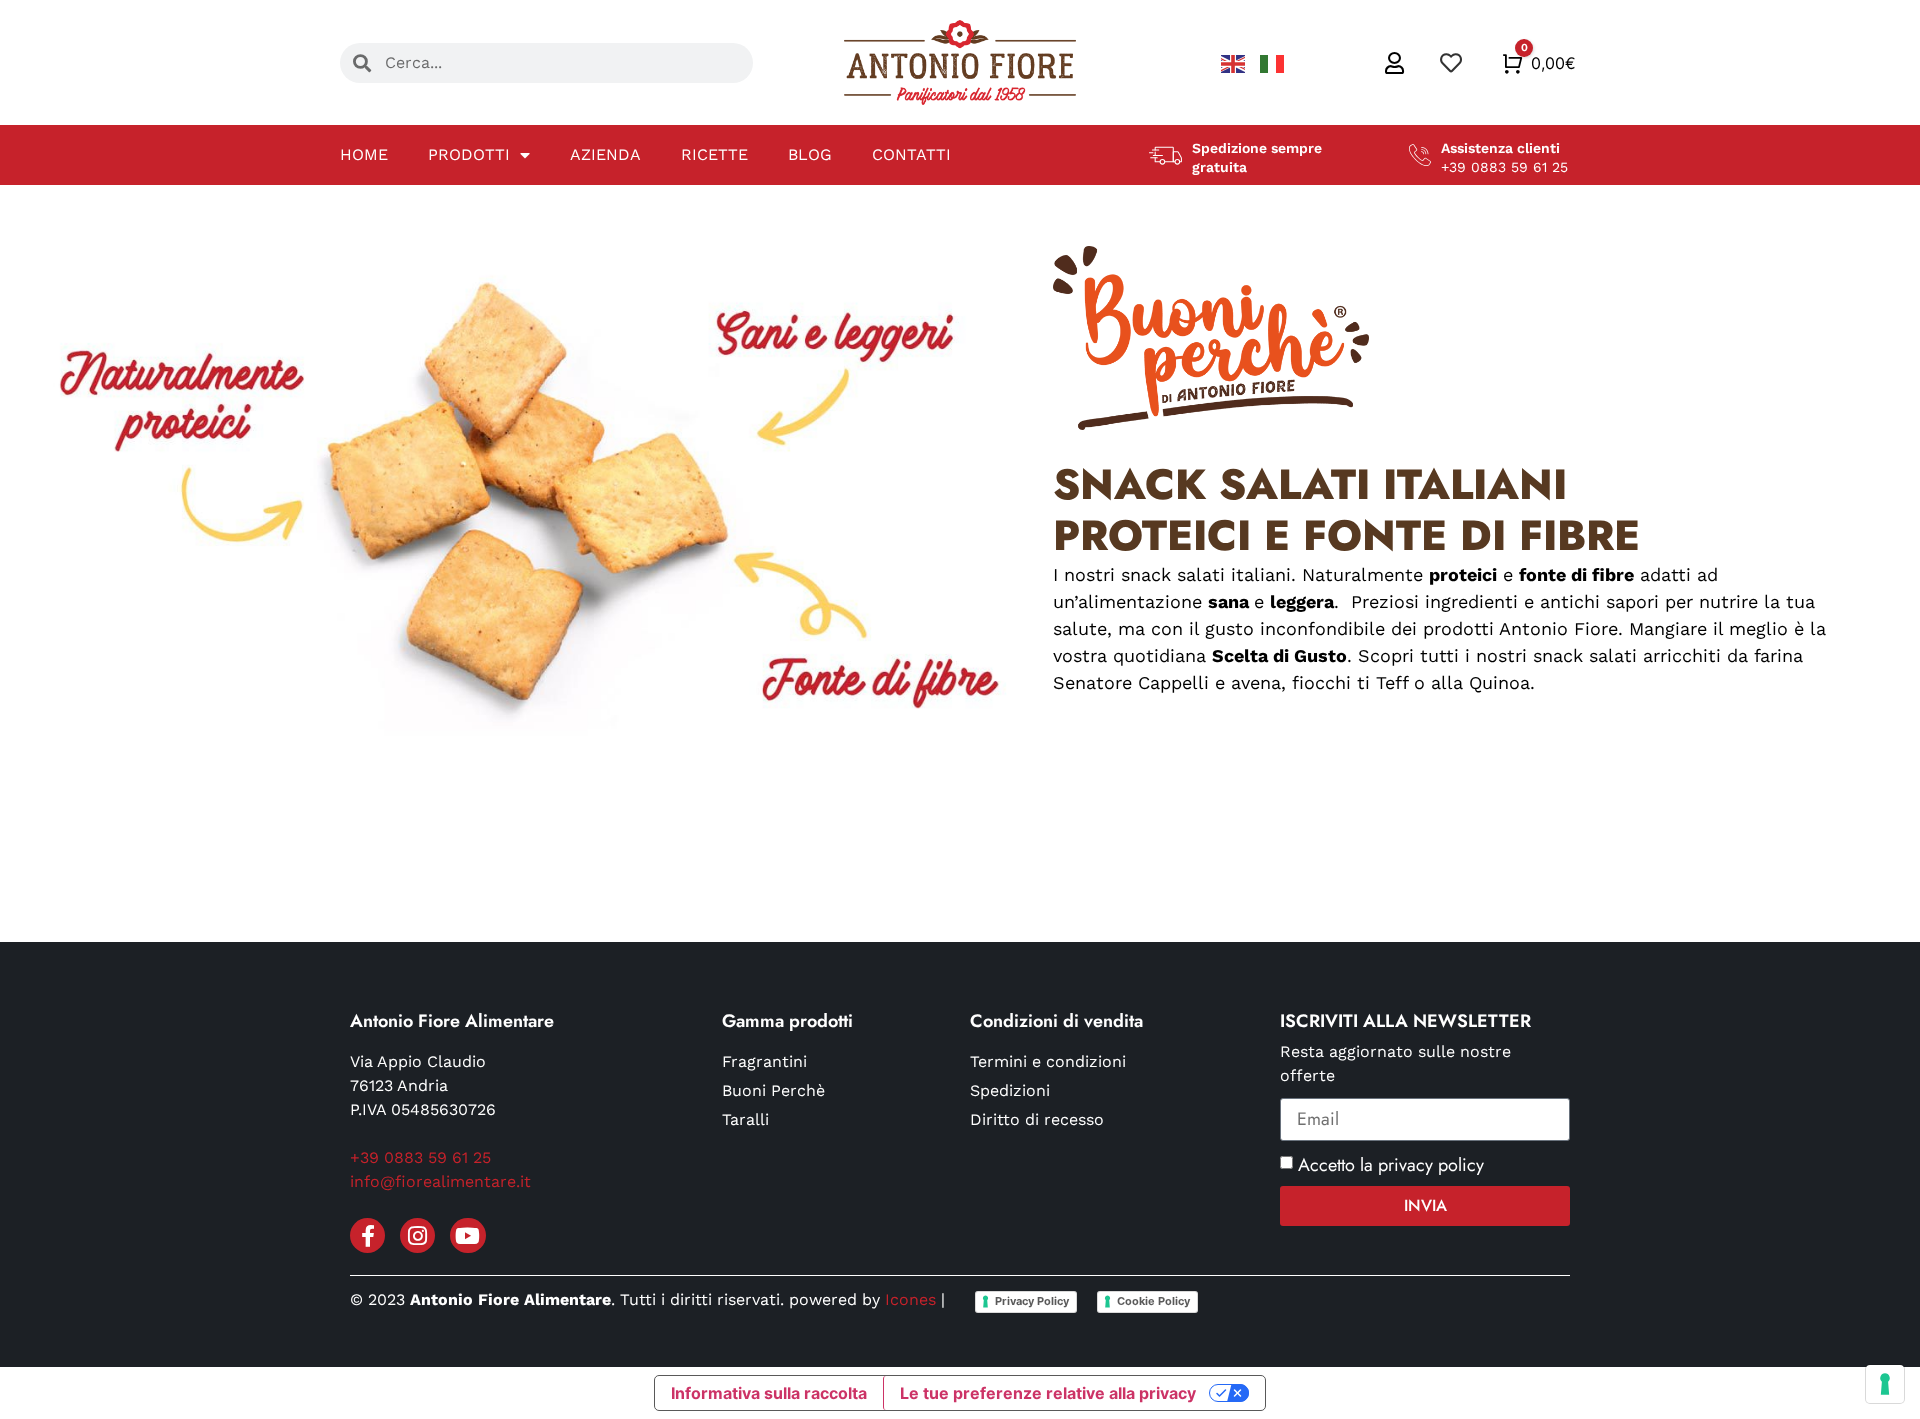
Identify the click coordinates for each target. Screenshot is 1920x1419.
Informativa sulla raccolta (769, 1393)
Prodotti (469, 154)
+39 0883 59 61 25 (420, 1157)
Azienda (605, 154)
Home (364, 154)
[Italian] (1272, 63)
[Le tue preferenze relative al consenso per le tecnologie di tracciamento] (1885, 1384)
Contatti (911, 154)
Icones (910, 1299)
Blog (810, 154)
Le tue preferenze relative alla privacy (1048, 1393)
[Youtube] (467, 1235)
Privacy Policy (1032, 1301)
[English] (1235, 63)
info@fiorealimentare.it (440, 1181)
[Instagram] (417, 1235)
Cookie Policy (1153, 1301)
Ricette (714, 154)
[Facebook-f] (367, 1235)
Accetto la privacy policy (1391, 1165)
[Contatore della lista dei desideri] (1453, 63)
